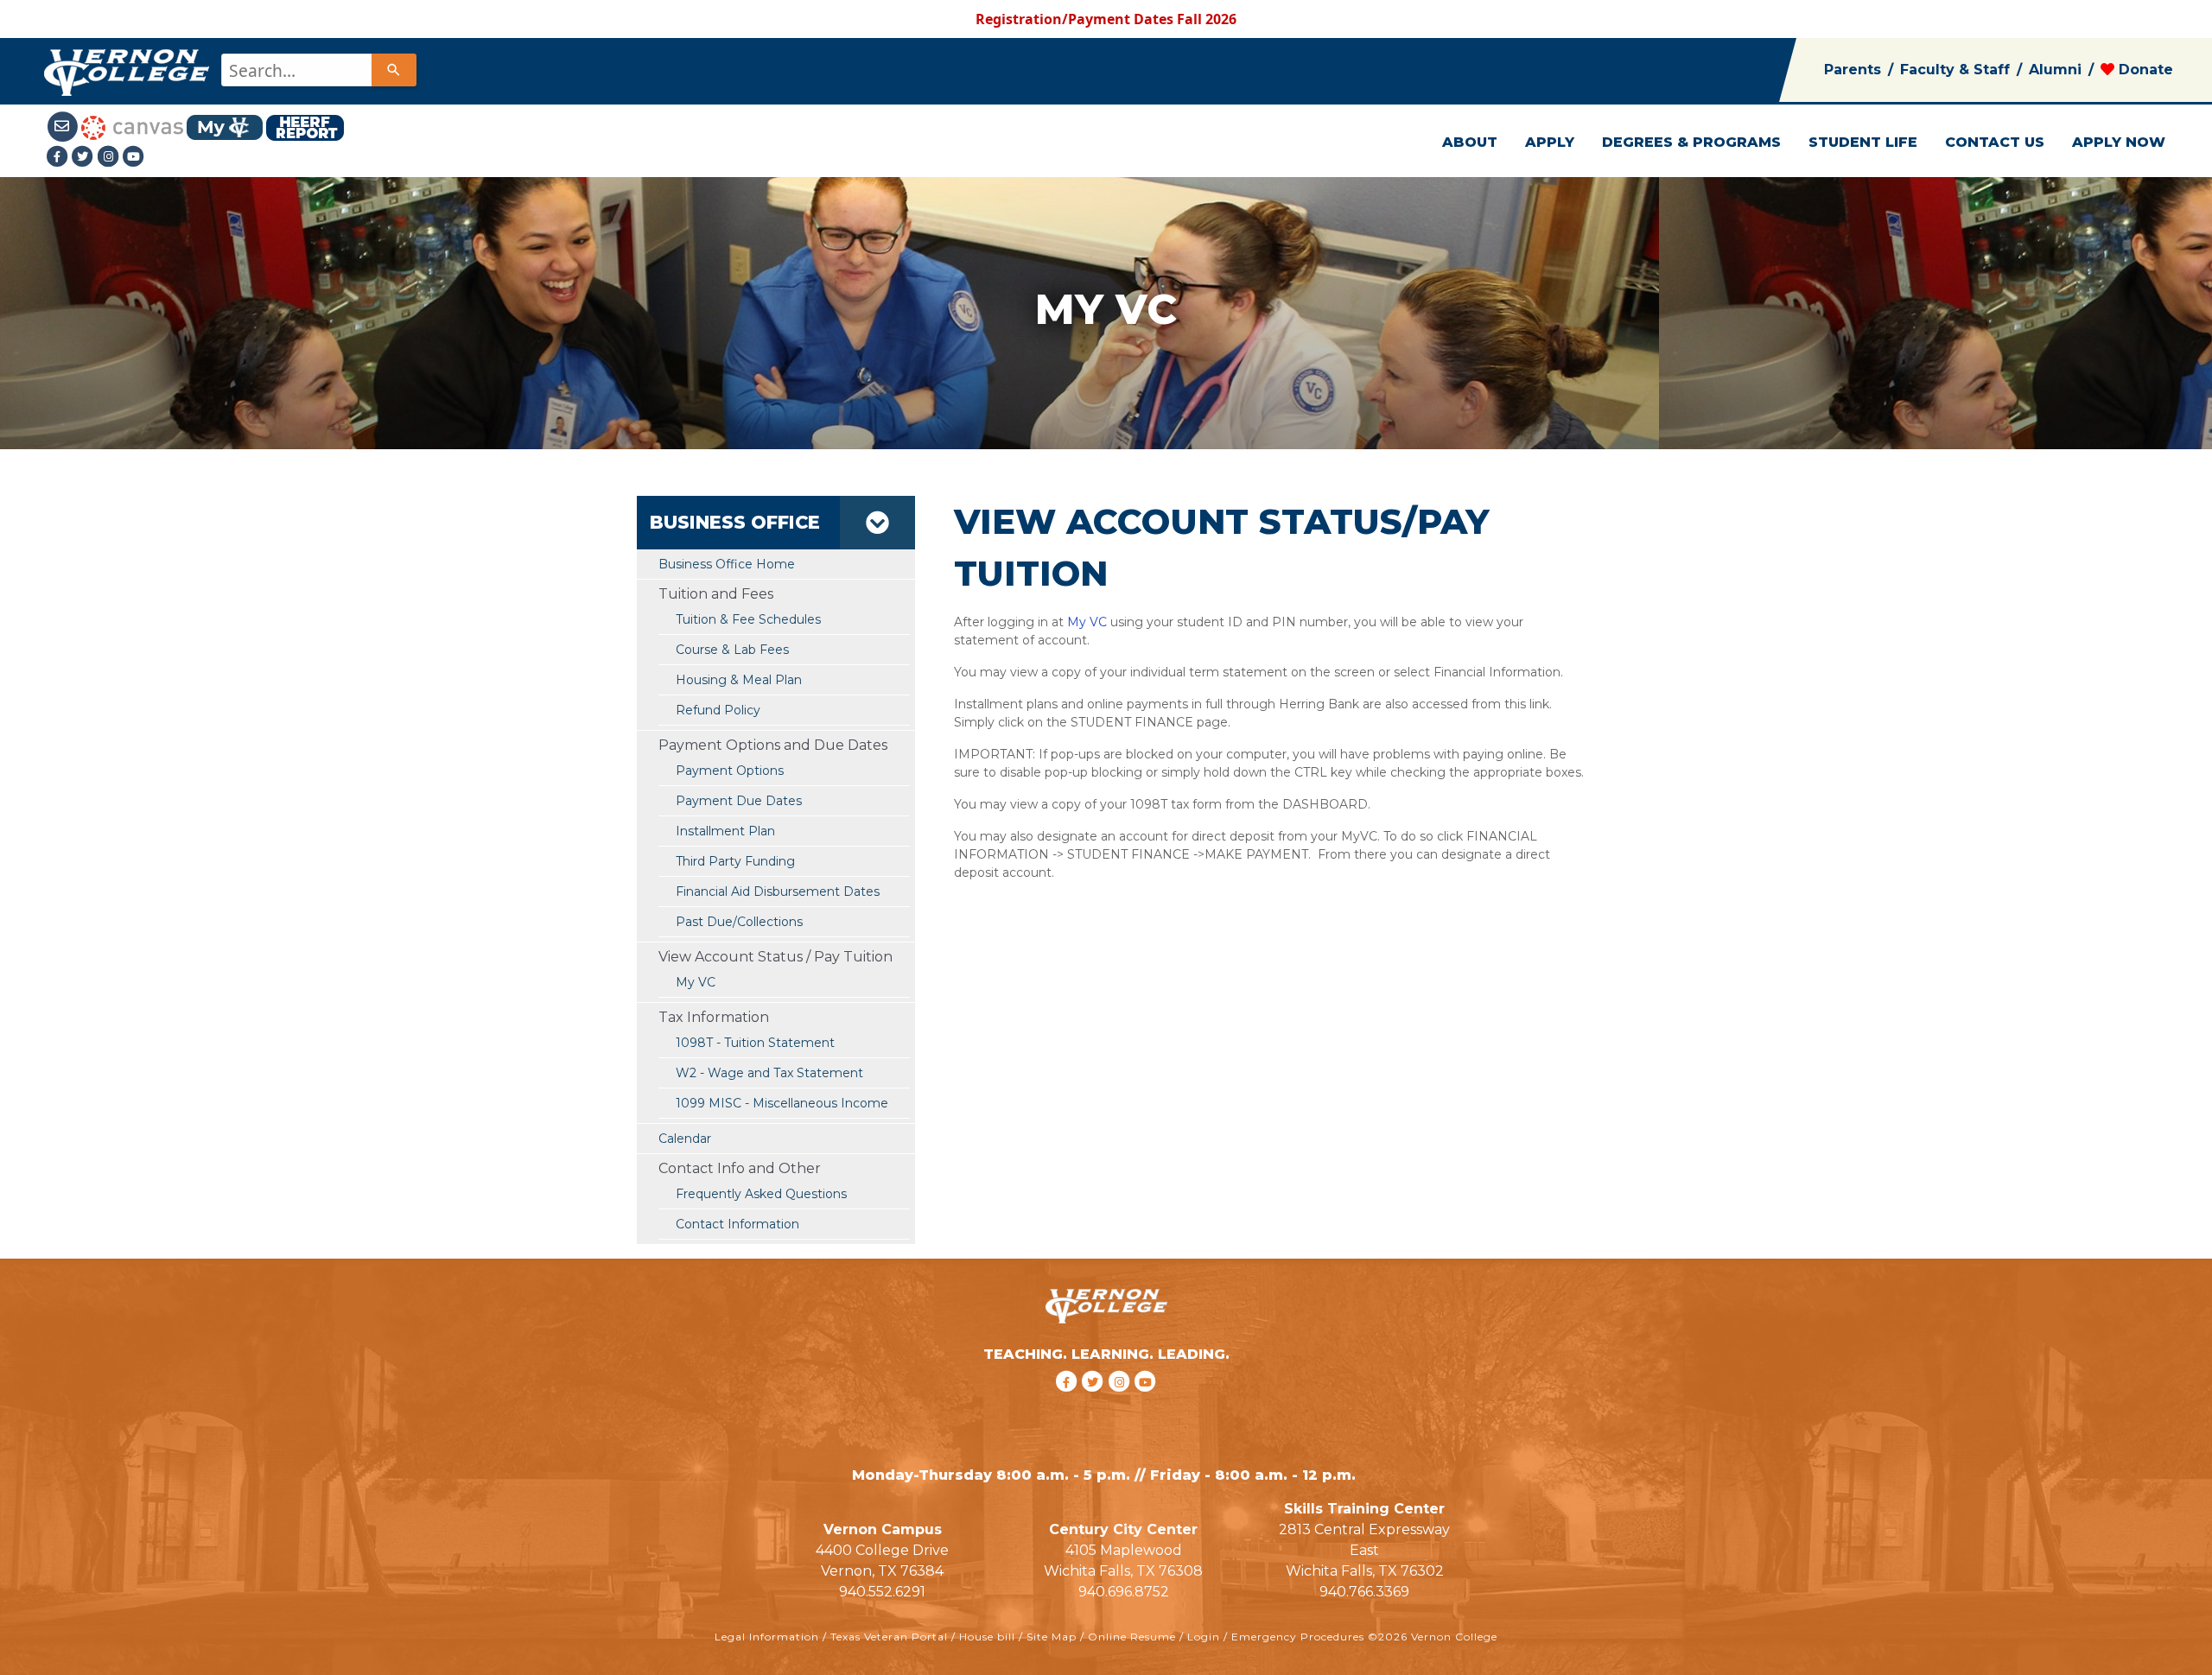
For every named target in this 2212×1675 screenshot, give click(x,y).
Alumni (2055, 70)
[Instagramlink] (111, 156)
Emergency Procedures (1298, 1637)
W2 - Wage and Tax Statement (769, 1073)
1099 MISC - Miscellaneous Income (782, 1103)
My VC (696, 982)
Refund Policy (718, 710)
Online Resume (1132, 1637)
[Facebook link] (59, 156)
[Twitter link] (85, 156)
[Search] (394, 70)
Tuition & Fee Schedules (748, 619)
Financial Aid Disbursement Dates (778, 891)
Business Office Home (727, 564)
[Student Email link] (63, 126)
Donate (2144, 70)
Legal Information (767, 1637)
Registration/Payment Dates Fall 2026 (1106, 19)
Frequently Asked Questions (761, 1194)
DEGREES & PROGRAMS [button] (1691, 142)
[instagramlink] (1122, 1403)
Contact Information (737, 1224)
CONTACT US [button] (1995, 142)
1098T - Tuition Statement (755, 1043)
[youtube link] (134, 156)
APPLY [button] (1550, 142)
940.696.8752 (1124, 1592)
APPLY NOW (2119, 142)
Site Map (1052, 1637)
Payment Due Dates (739, 801)
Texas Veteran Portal (889, 1637)
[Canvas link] (132, 126)
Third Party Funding (735, 861)
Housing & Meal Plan (739, 680)
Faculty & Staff (1955, 70)
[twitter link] (1095, 1403)
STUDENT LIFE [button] (1863, 142)
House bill (987, 1637)
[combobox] (318, 70)
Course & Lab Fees (732, 650)
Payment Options (730, 771)
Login (1204, 1637)
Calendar (685, 1139)
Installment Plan (725, 831)
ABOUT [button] (1470, 142)
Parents (1853, 70)
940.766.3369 (1364, 1592)
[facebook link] (1068, 1403)
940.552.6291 (882, 1592)
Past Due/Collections (739, 922)
